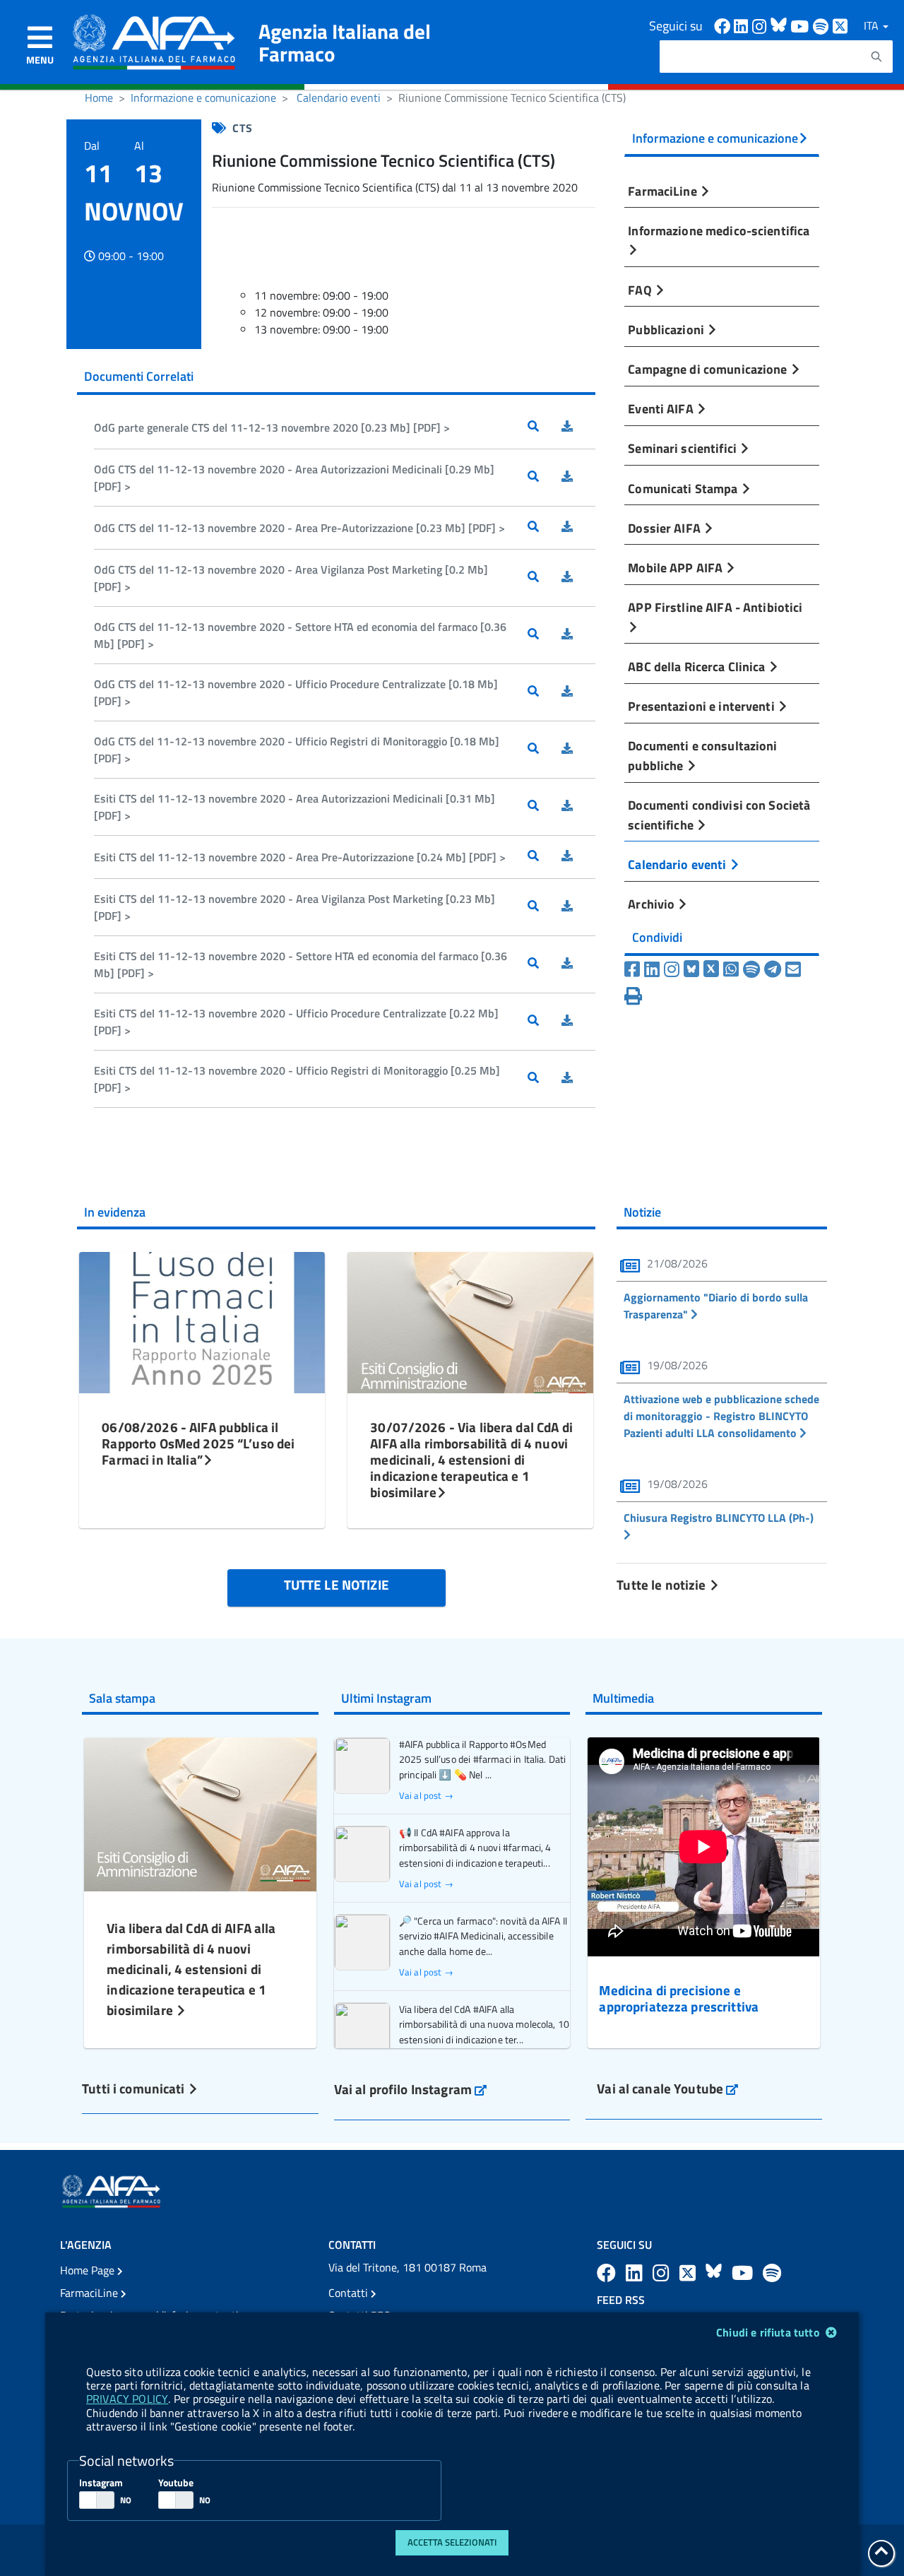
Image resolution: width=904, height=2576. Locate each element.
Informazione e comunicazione (203, 98)
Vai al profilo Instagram (411, 2089)
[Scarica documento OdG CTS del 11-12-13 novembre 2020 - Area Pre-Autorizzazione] (578, 528)
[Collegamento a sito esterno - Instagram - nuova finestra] (761, 25)
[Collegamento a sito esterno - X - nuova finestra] (841, 25)
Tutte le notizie (662, 1584)
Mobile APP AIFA (677, 567)
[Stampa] (633, 996)
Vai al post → (426, 1796)
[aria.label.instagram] (663, 2273)
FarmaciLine (664, 191)
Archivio (653, 904)
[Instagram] (672, 969)
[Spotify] (751, 969)
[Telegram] (773, 969)
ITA (873, 25)
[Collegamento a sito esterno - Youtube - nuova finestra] (802, 25)
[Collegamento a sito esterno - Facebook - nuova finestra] (724, 25)
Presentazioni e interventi (702, 706)
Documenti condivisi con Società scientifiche (719, 815)
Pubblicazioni (667, 329)
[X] (711, 969)
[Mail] (793, 969)
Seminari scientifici (684, 448)
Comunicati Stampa (684, 488)
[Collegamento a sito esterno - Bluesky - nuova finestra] (780, 25)
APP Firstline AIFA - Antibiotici (715, 607)
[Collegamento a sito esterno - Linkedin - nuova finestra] (743, 25)
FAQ (641, 290)
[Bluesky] (694, 969)
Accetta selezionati (452, 2542)
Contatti (350, 2293)
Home (99, 98)
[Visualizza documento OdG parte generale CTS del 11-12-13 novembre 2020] (545, 427)
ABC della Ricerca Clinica (698, 666)
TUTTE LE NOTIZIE (337, 1584)
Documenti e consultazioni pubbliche (702, 755)
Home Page (89, 2270)
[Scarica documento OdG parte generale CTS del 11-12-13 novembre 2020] (578, 427)
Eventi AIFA (662, 408)
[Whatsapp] (731, 969)
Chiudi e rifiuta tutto (769, 2332)
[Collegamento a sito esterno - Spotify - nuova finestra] (823, 25)
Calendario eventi (339, 98)
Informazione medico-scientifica (719, 230)
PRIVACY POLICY (127, 2399)
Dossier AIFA (666, 528)
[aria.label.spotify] (772, 2273)
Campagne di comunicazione (709, 369)
